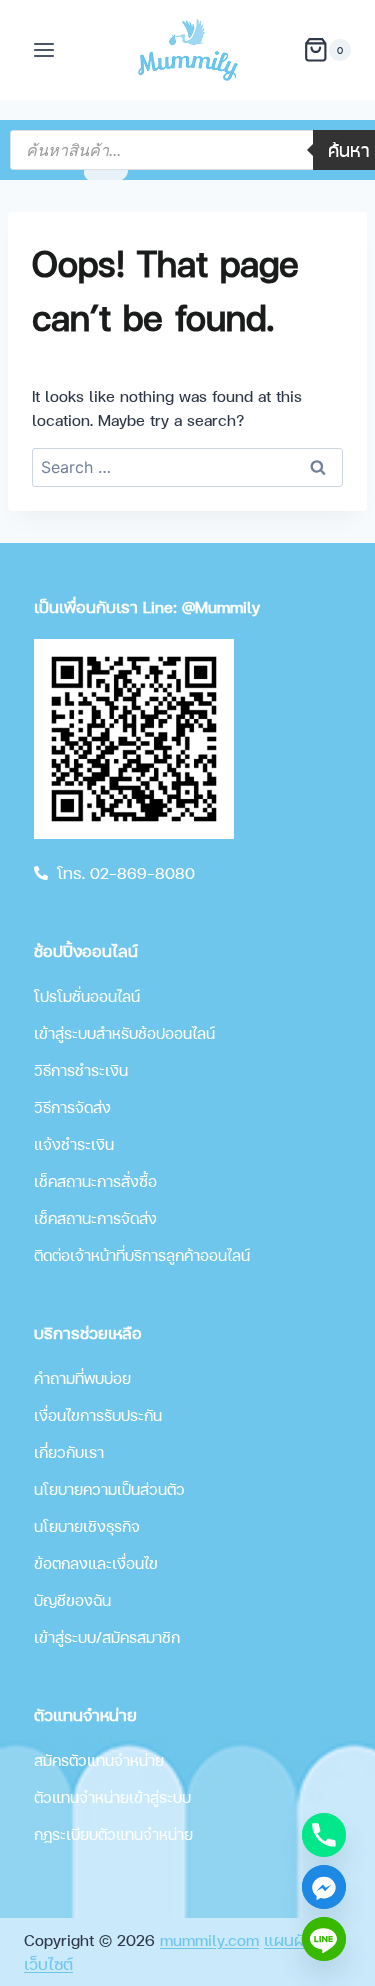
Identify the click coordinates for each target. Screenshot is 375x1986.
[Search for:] (187, 466)
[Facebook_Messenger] (324, 1887)
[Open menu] (44, 49)
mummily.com (209, 1939)
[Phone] (324, 1835)
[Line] (324, 1939)
